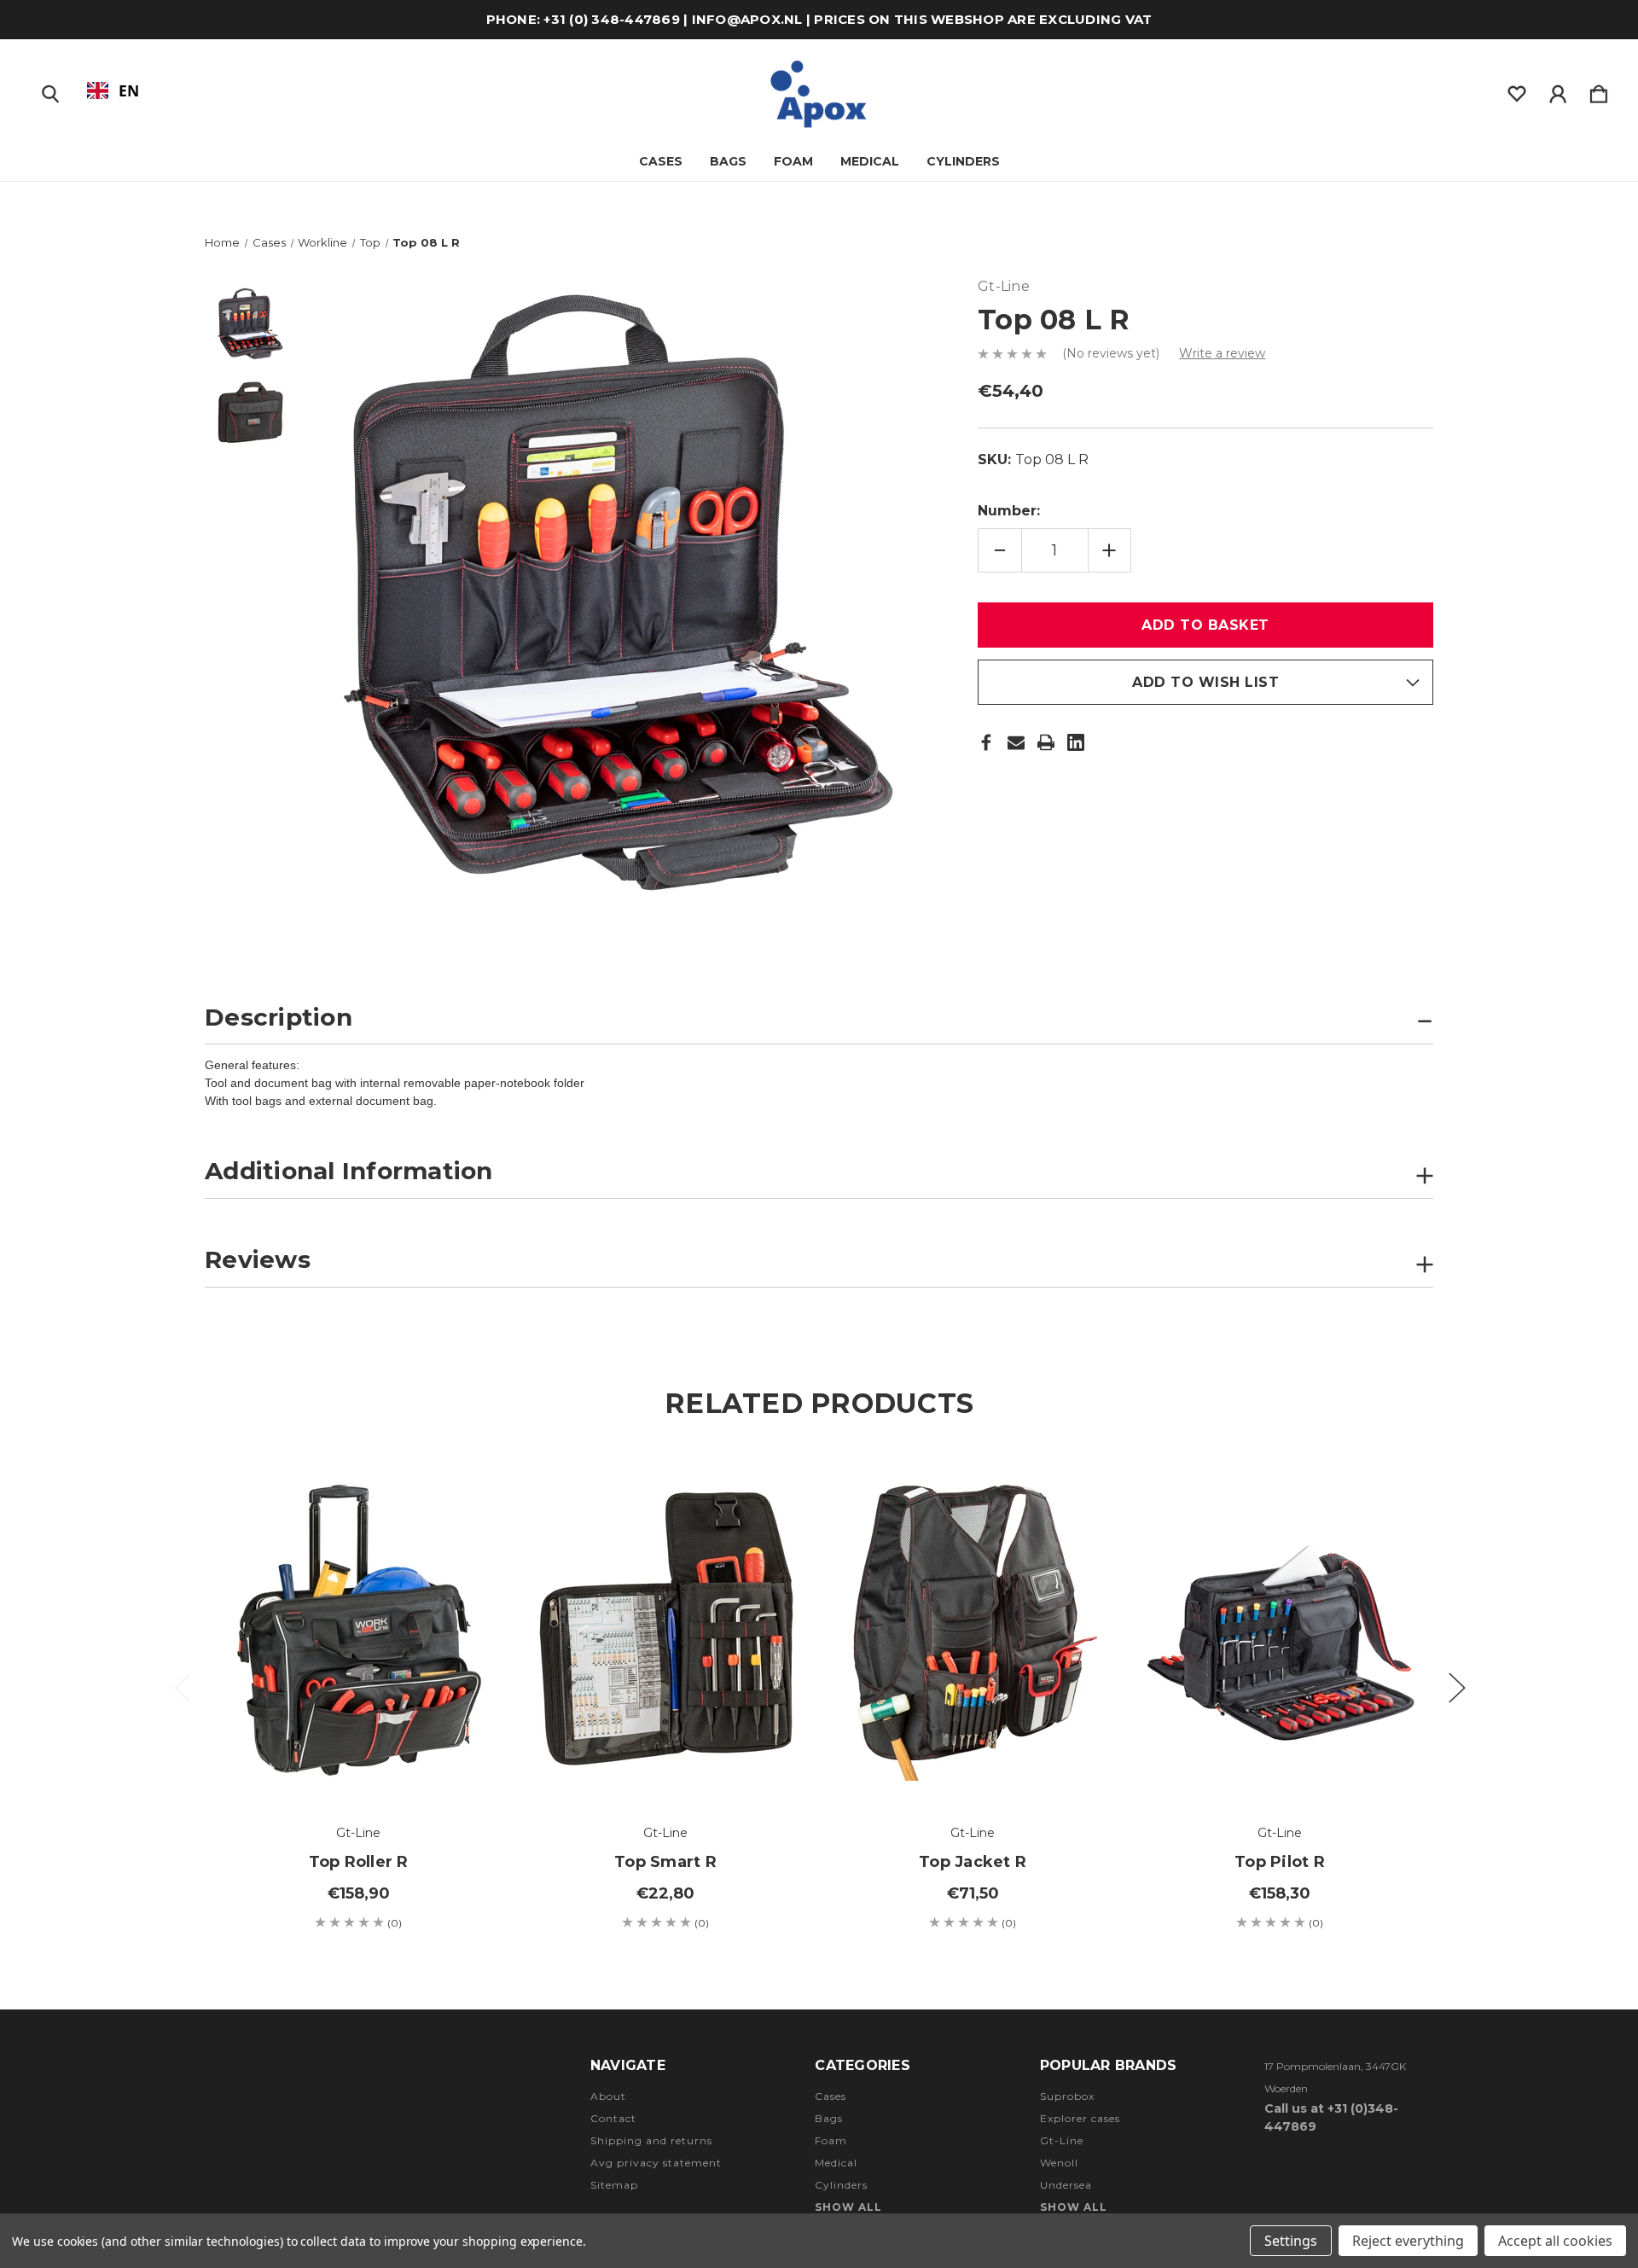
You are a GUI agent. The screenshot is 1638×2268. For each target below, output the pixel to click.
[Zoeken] (50, 90)
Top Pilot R (1280, 1862)
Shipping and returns (651, 2140)
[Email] (1016, 742)
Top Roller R (359, 1862)
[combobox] (113, 90)
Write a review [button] (1222, 353)
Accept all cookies (1555, 2241)
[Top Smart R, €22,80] (665, 1628)
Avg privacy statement (656, 2163)
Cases (661, 161)
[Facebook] (986, 742)
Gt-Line (1062, 2140)
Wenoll (1059, 2163)
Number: (1009, 511)
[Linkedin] (1076, 742)
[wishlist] (1517, 90)
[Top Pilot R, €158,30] (1280, 1628)
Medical (870, 161)
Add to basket (358, 1755)
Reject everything (1408, 2241)
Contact (613, 2118)
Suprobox (1067, 2096)
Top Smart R (665, 1862)
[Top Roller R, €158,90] (358, 1628)
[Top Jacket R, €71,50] (973, 1628)
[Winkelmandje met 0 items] (1599, 90)
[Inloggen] (1558, 90)
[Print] (1046, 742)
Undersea (1066, 2185)
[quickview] (461, 1531)
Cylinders (963, 161)
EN (129, 90)
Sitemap (614, 2185)
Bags (728, 161)
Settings (1291, 2241)
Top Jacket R (973, 1862)
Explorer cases (1080, 2118)
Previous (182, 1686)
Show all (848, 2207)
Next (1456, 1686)
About (608, 2096)
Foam (793, 161)
